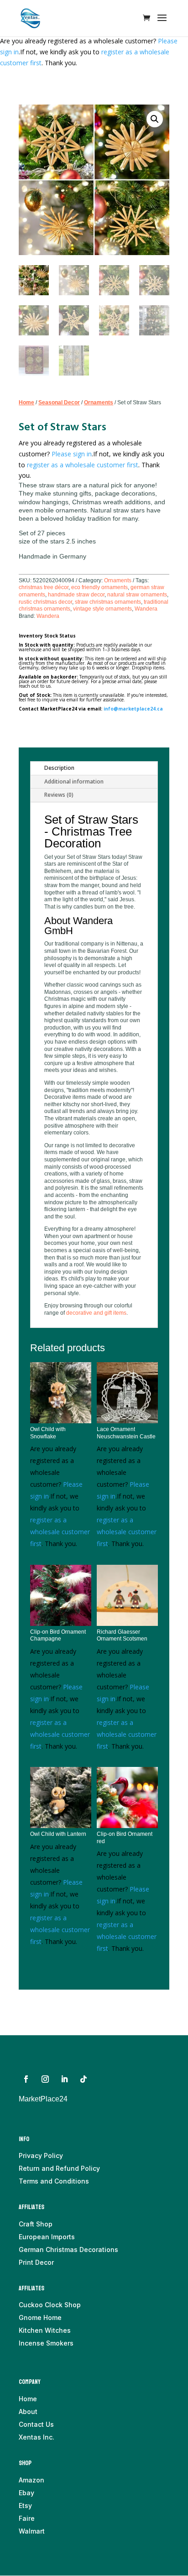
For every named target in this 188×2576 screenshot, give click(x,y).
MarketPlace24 (43, 2099)
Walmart (32, 2531)
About (28, 2411)
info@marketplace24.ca (133, 709)
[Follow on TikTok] (84, 2079)
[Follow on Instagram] (45, 2079)
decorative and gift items (96, 1313)
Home (26, 402)
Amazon (31, 2480)
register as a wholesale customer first (83, 465)
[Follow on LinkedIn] (64, 2079)
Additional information (74, 781)
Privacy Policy (41, 2155)
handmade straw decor (76, 595)
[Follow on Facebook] (26, 2079)
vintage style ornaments (102, 609)
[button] (155, 119)
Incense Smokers (46, 2343)
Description (59, 768)
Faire (27, 2518)
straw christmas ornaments (108, 602)
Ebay (26, 2493)
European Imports (47, 2237)
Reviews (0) (59, 795)
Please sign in (72, 454)
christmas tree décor (44, 587)
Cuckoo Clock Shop (50, 2305)
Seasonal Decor (59, 402)
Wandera (146, 609)
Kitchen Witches (45, 2330)
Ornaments (99, 402)
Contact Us (36, 2424)
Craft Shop (36, 2224)
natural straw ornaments (137, 595)
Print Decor (36, 2262)
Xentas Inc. (37, 2437)
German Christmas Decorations (68, 2249)
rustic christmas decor (45, 602)
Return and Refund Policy (59, 2168)
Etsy (25, 2505)
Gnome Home (40, 2317)
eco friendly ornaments (99, 587)
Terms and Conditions (54, 2181)
